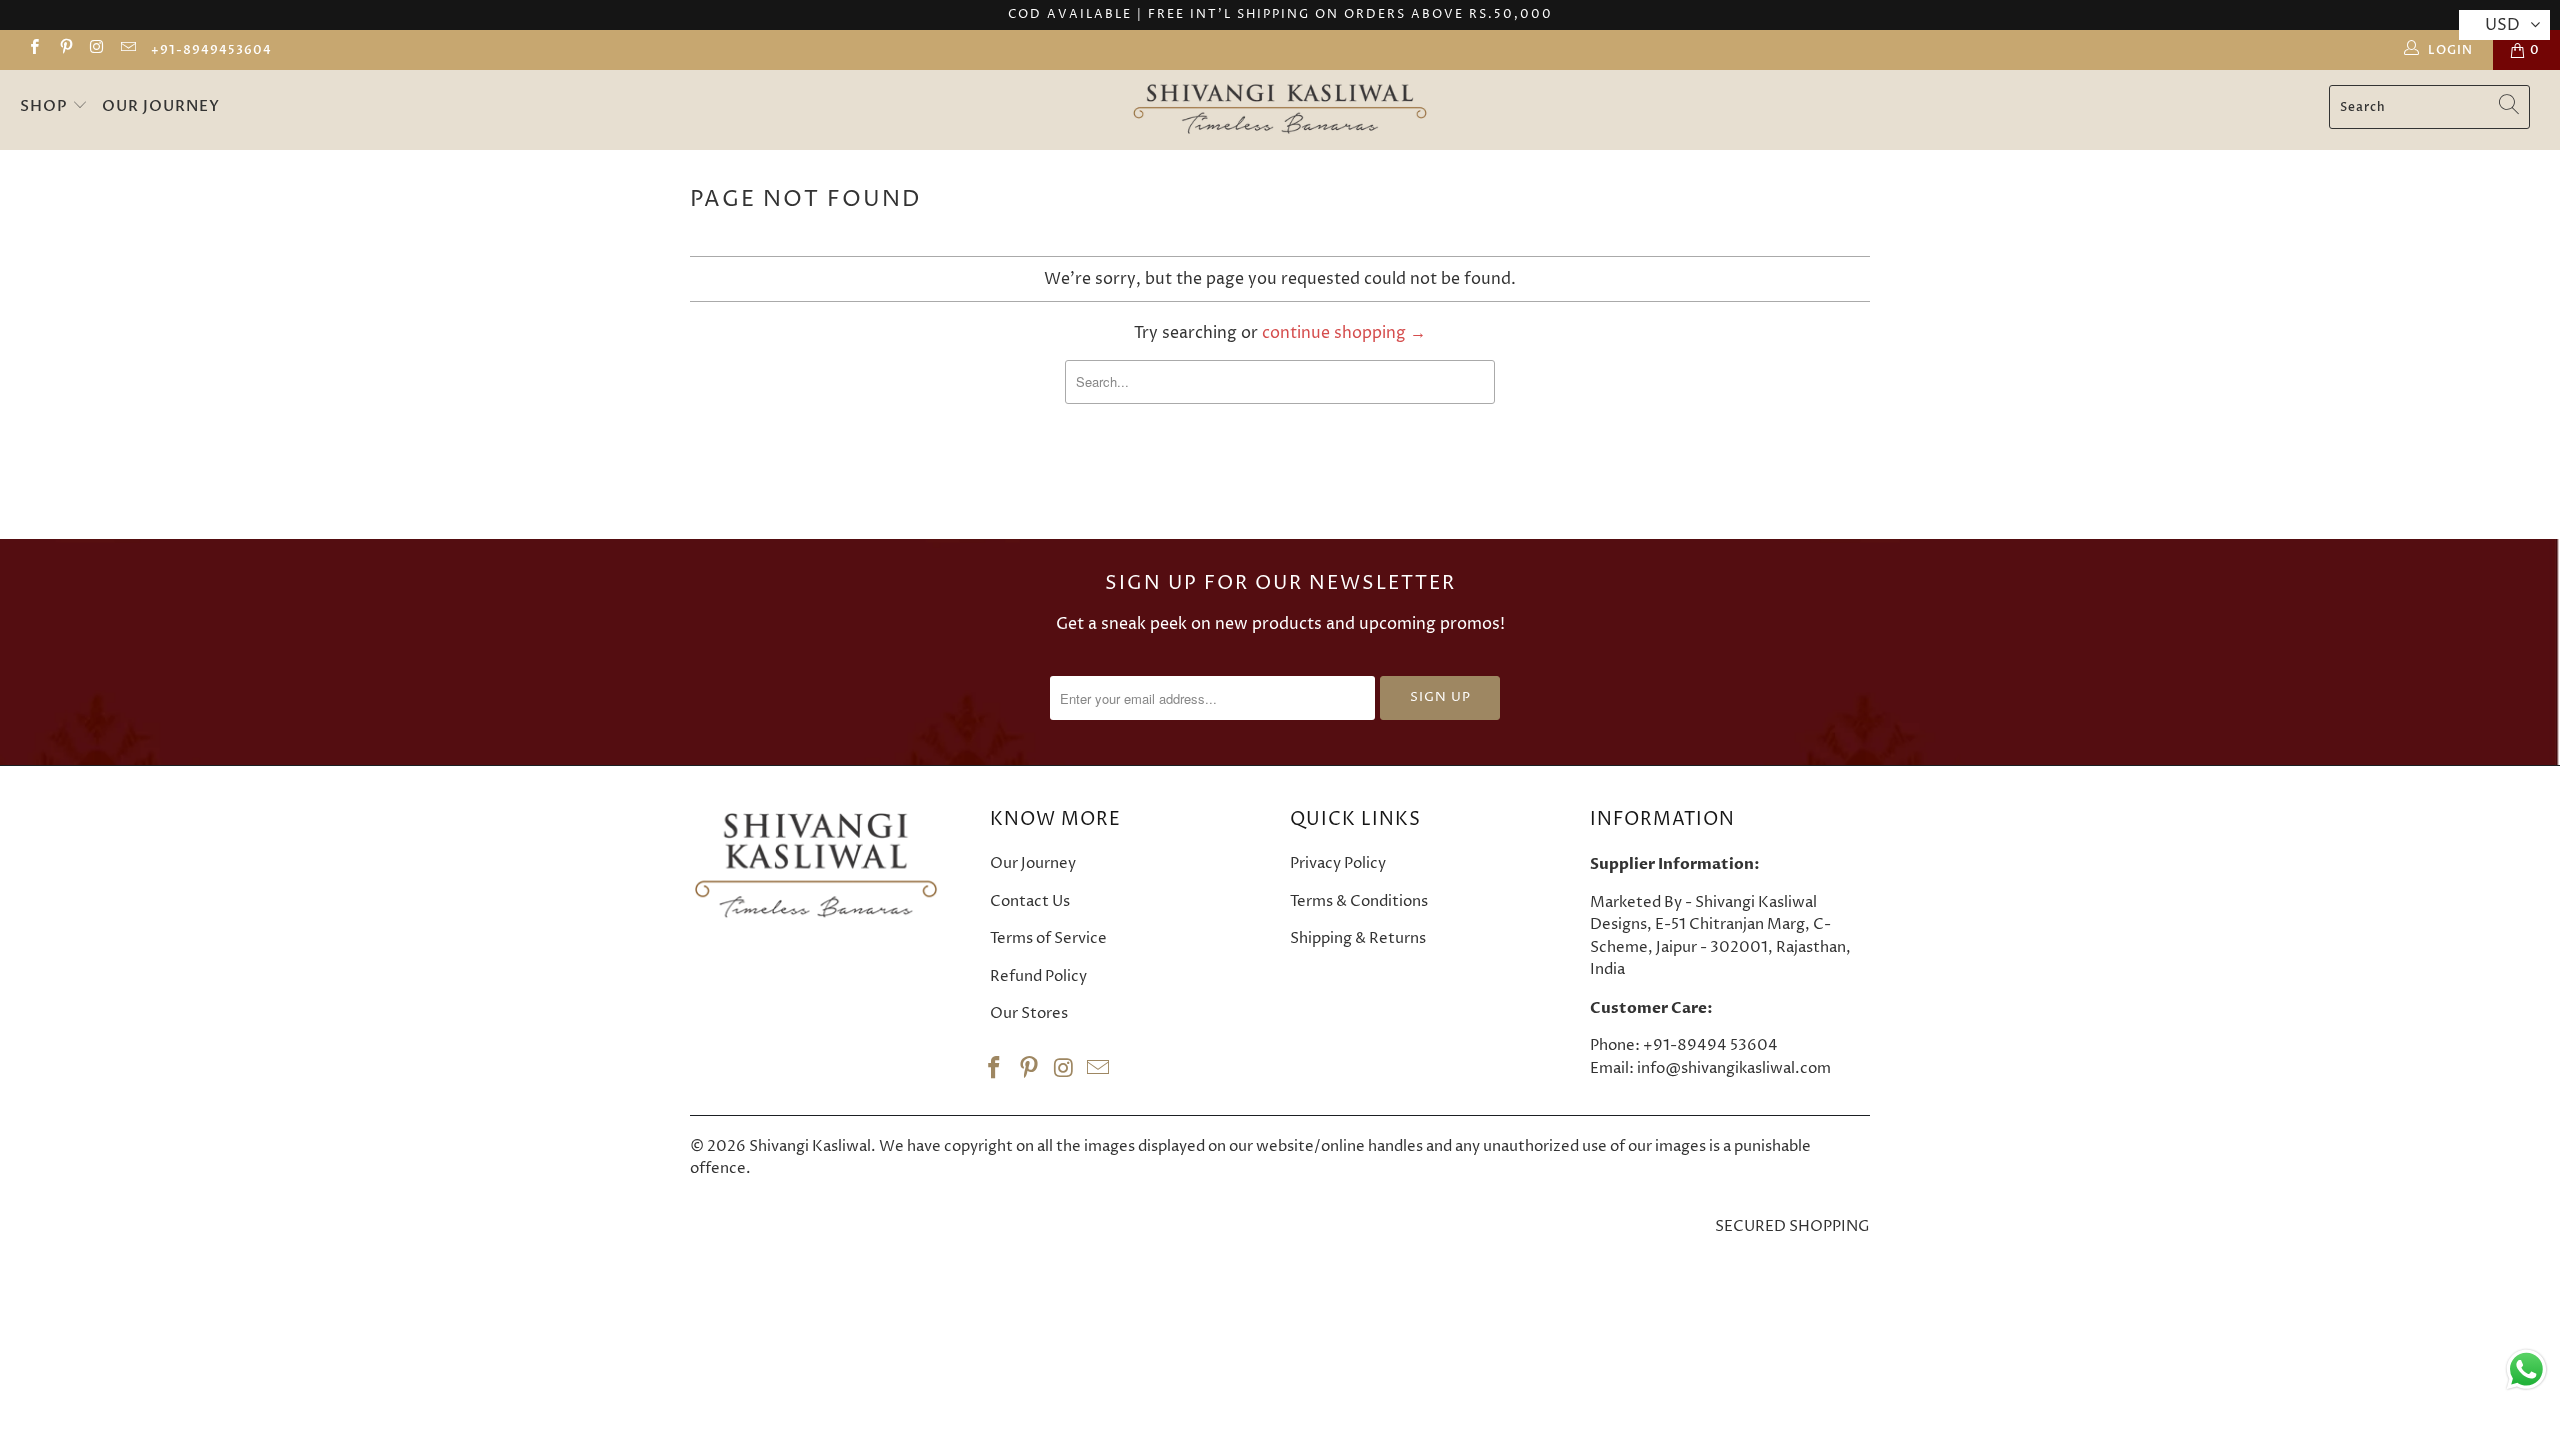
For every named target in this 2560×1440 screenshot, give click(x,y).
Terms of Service (1048, 938)
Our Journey (161, 106)
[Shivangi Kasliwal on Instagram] (96, 49)
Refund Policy (1038, 976)
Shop (46, 106)
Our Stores (1029, 1013)
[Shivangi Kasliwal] (1280, 110)
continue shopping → (1344, 333)
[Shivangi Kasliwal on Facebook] (33, 49)
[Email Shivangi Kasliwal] (127, 49)
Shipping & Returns (1358, 938)
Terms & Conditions (1359, 901)
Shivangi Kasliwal (810, 1146)
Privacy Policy (1338, 863)
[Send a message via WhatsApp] (2526, 1369)
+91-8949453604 (211, 50)
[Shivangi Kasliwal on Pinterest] (64, 49)
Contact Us (1030, 901)
